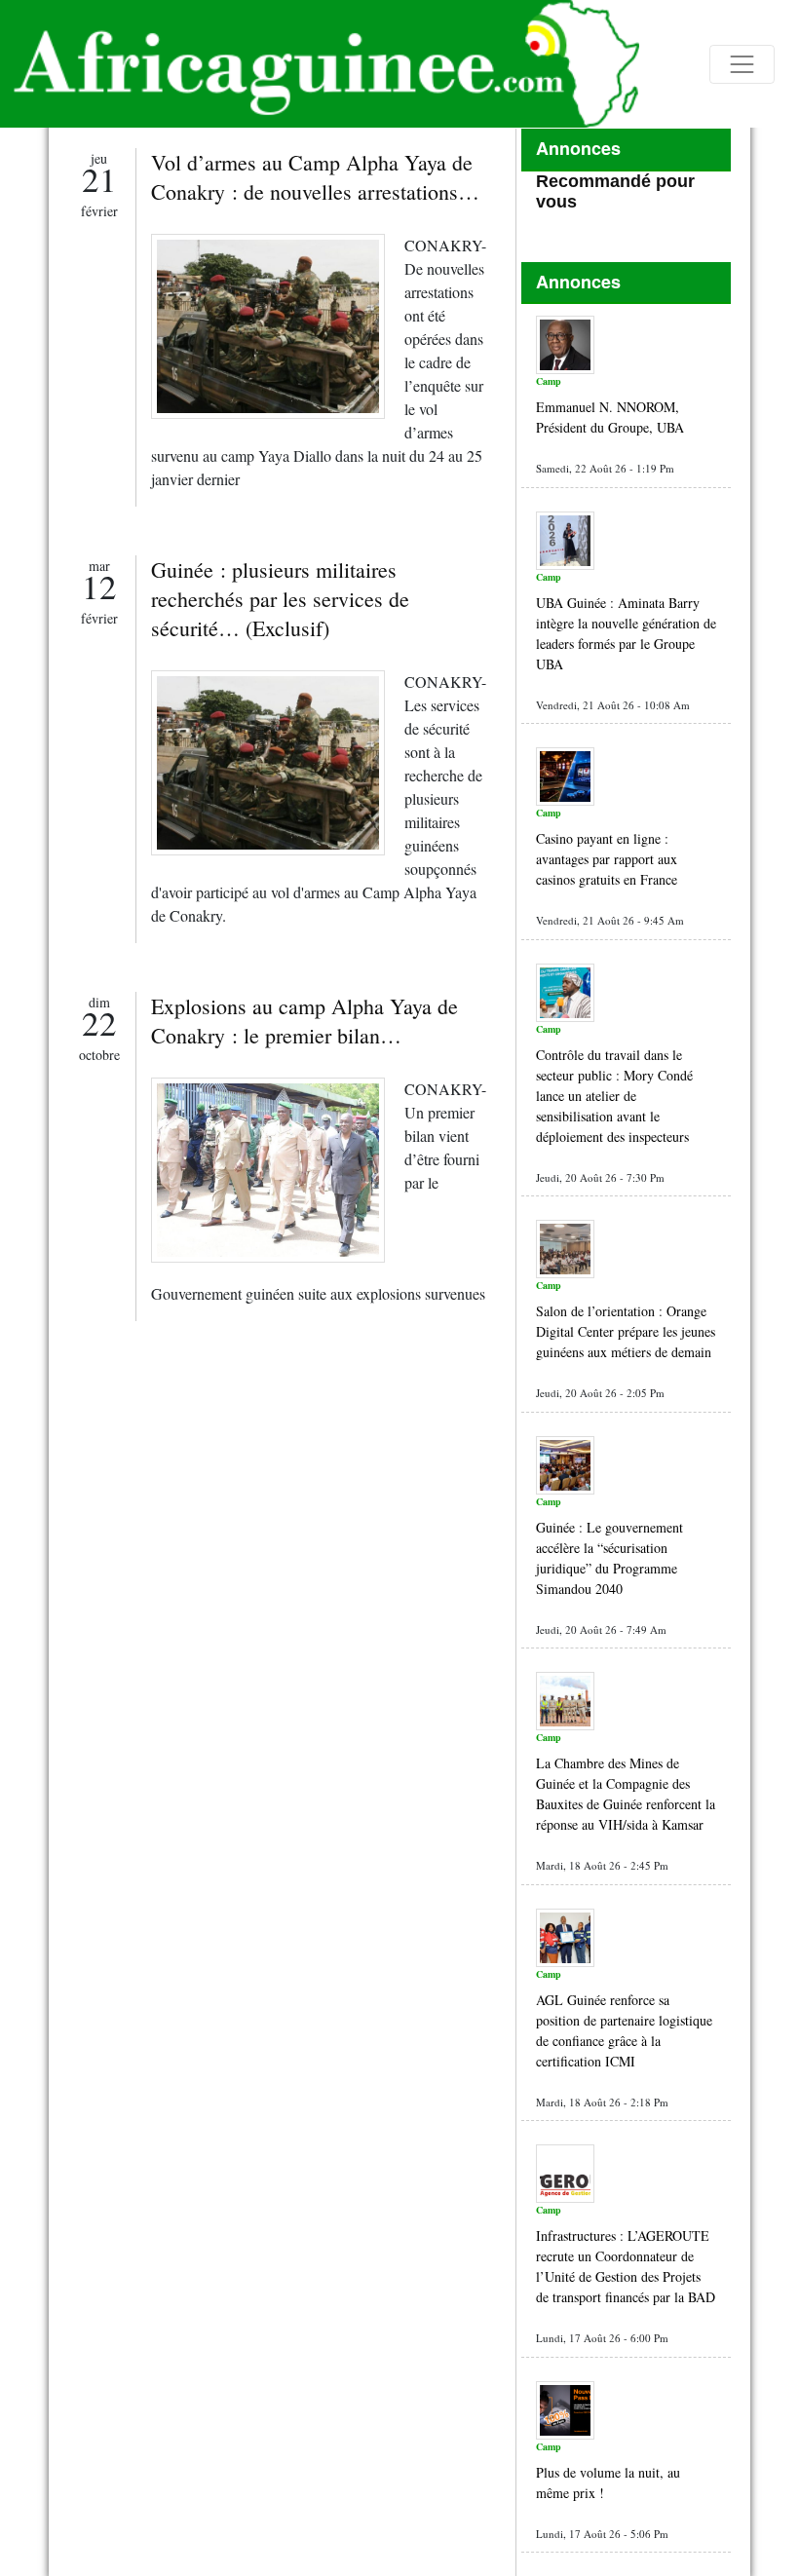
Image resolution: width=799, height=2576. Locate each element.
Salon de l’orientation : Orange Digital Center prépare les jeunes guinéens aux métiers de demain (626, 1331)
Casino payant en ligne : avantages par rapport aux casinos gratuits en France (607, 859)
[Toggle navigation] (742, 64)
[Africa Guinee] (320, 64)
